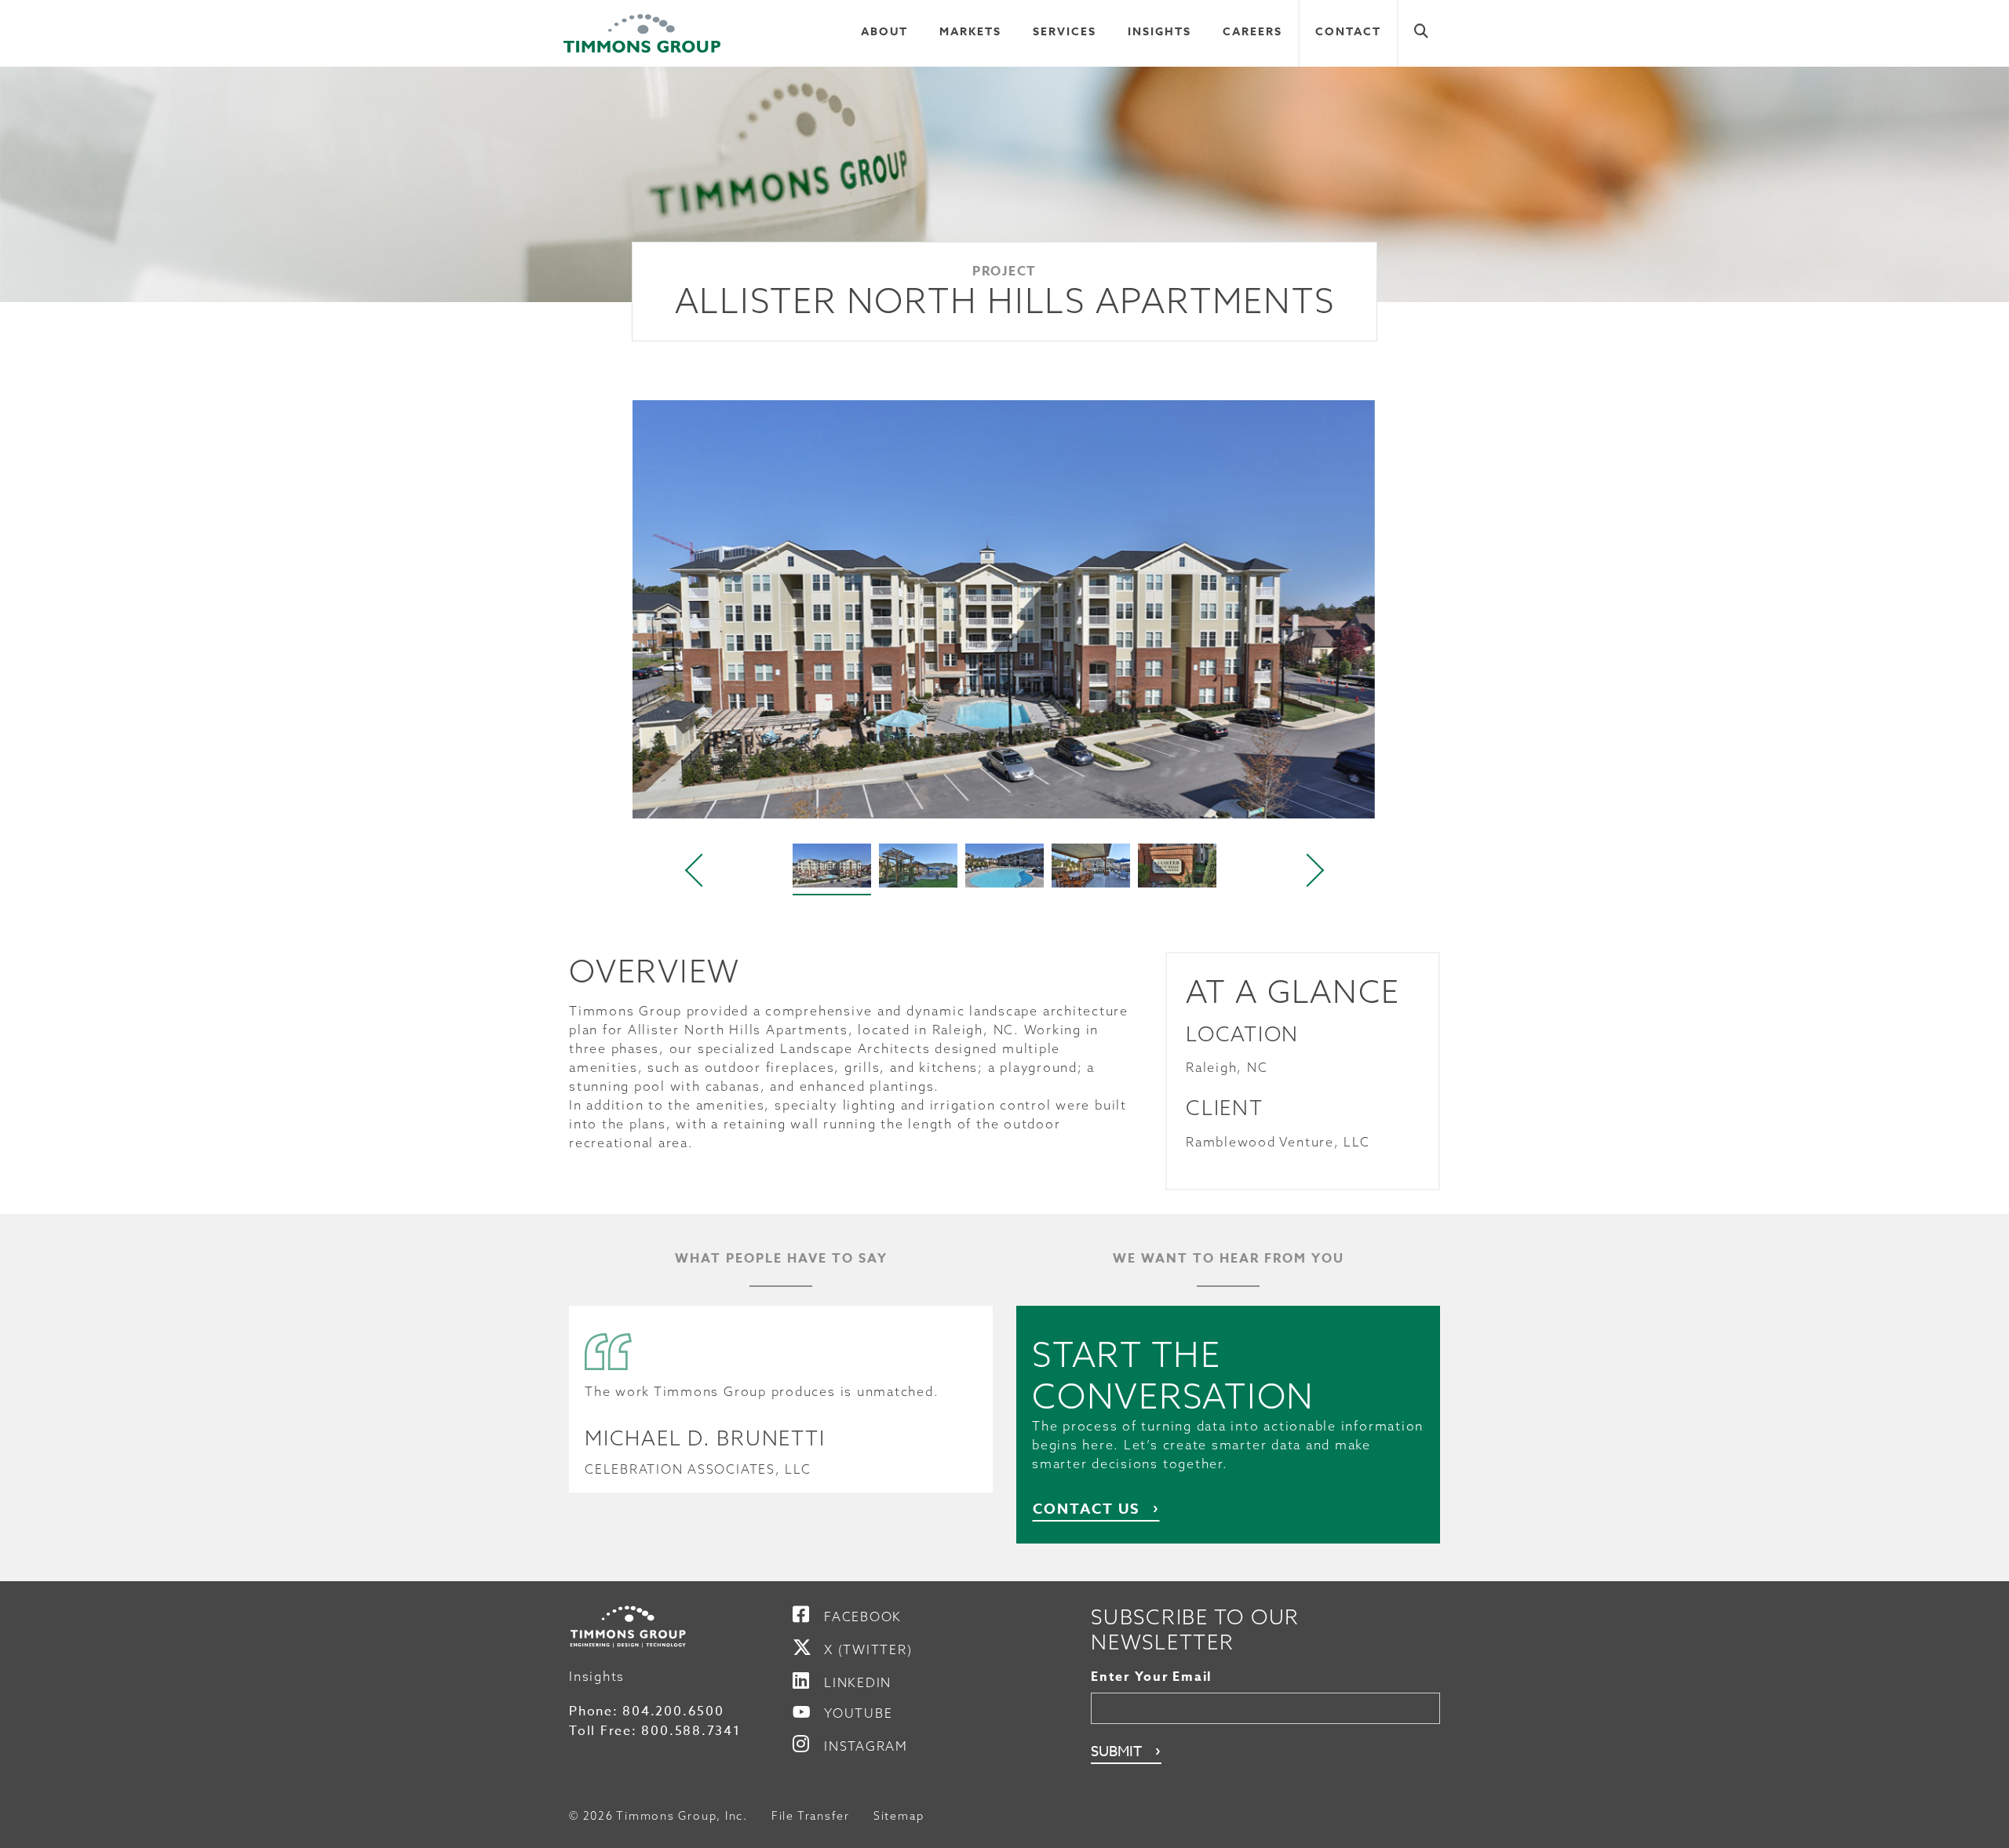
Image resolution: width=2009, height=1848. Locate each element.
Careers (1252, 32)
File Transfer (811, 1816)
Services (1065, 32)
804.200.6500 (673, 1711)
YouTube (858, 1713)
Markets (970, 32)
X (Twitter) (868, 1649)
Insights (1159, 32)
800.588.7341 (691, 1731)
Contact (1348, 32)
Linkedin (858, 1682)
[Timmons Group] (642, 34)
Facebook (863, 1617)
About (884, 32)
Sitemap (899, 1816)
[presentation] (695, 870)
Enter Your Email (1151, 1677)
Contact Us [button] (1086, 1509)
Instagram (866, 1746)
